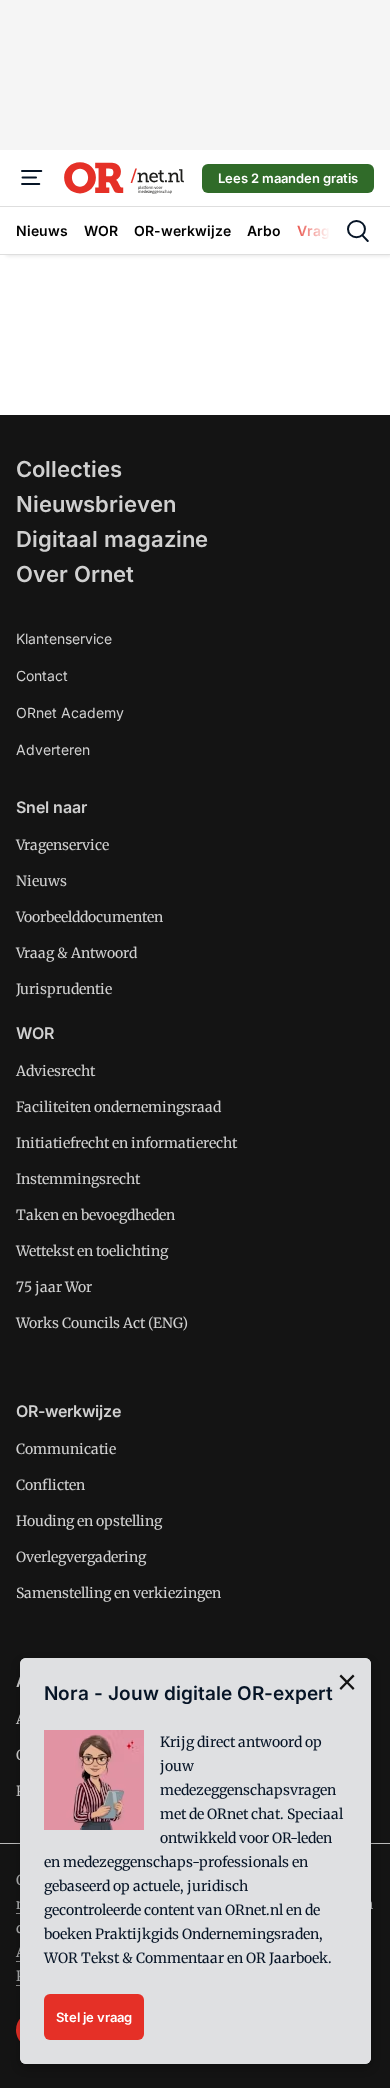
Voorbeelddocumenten (89, 917)
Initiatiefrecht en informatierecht (126, 1143)
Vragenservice (62, 845)
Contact (42, 675)
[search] (358, 231)
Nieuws (41, 881)
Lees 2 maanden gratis (288, 178)
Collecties (69, 469)
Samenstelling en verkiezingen (118, 1593)
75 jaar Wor (54, 1287)
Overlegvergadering (81, 1557)
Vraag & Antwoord (76, 953)
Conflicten (50, 1485)
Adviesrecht (55, 1071)
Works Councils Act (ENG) (102, 1323)
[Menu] (32, 178)
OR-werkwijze (68, 1411)
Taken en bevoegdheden (95, 1215)
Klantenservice (64, 638)
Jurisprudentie (64, 989)
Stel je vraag (94, 2017)
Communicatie (66, 1449)
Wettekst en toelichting (92, 1251)
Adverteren (53, 749)
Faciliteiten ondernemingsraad (118, 1107)
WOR (35, 1033)
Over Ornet (75, 574)
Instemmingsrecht (78, 1179)
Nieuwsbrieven (96, 504)
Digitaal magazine (112, 539)
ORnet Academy (70, 712)
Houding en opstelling (89, 1521)
